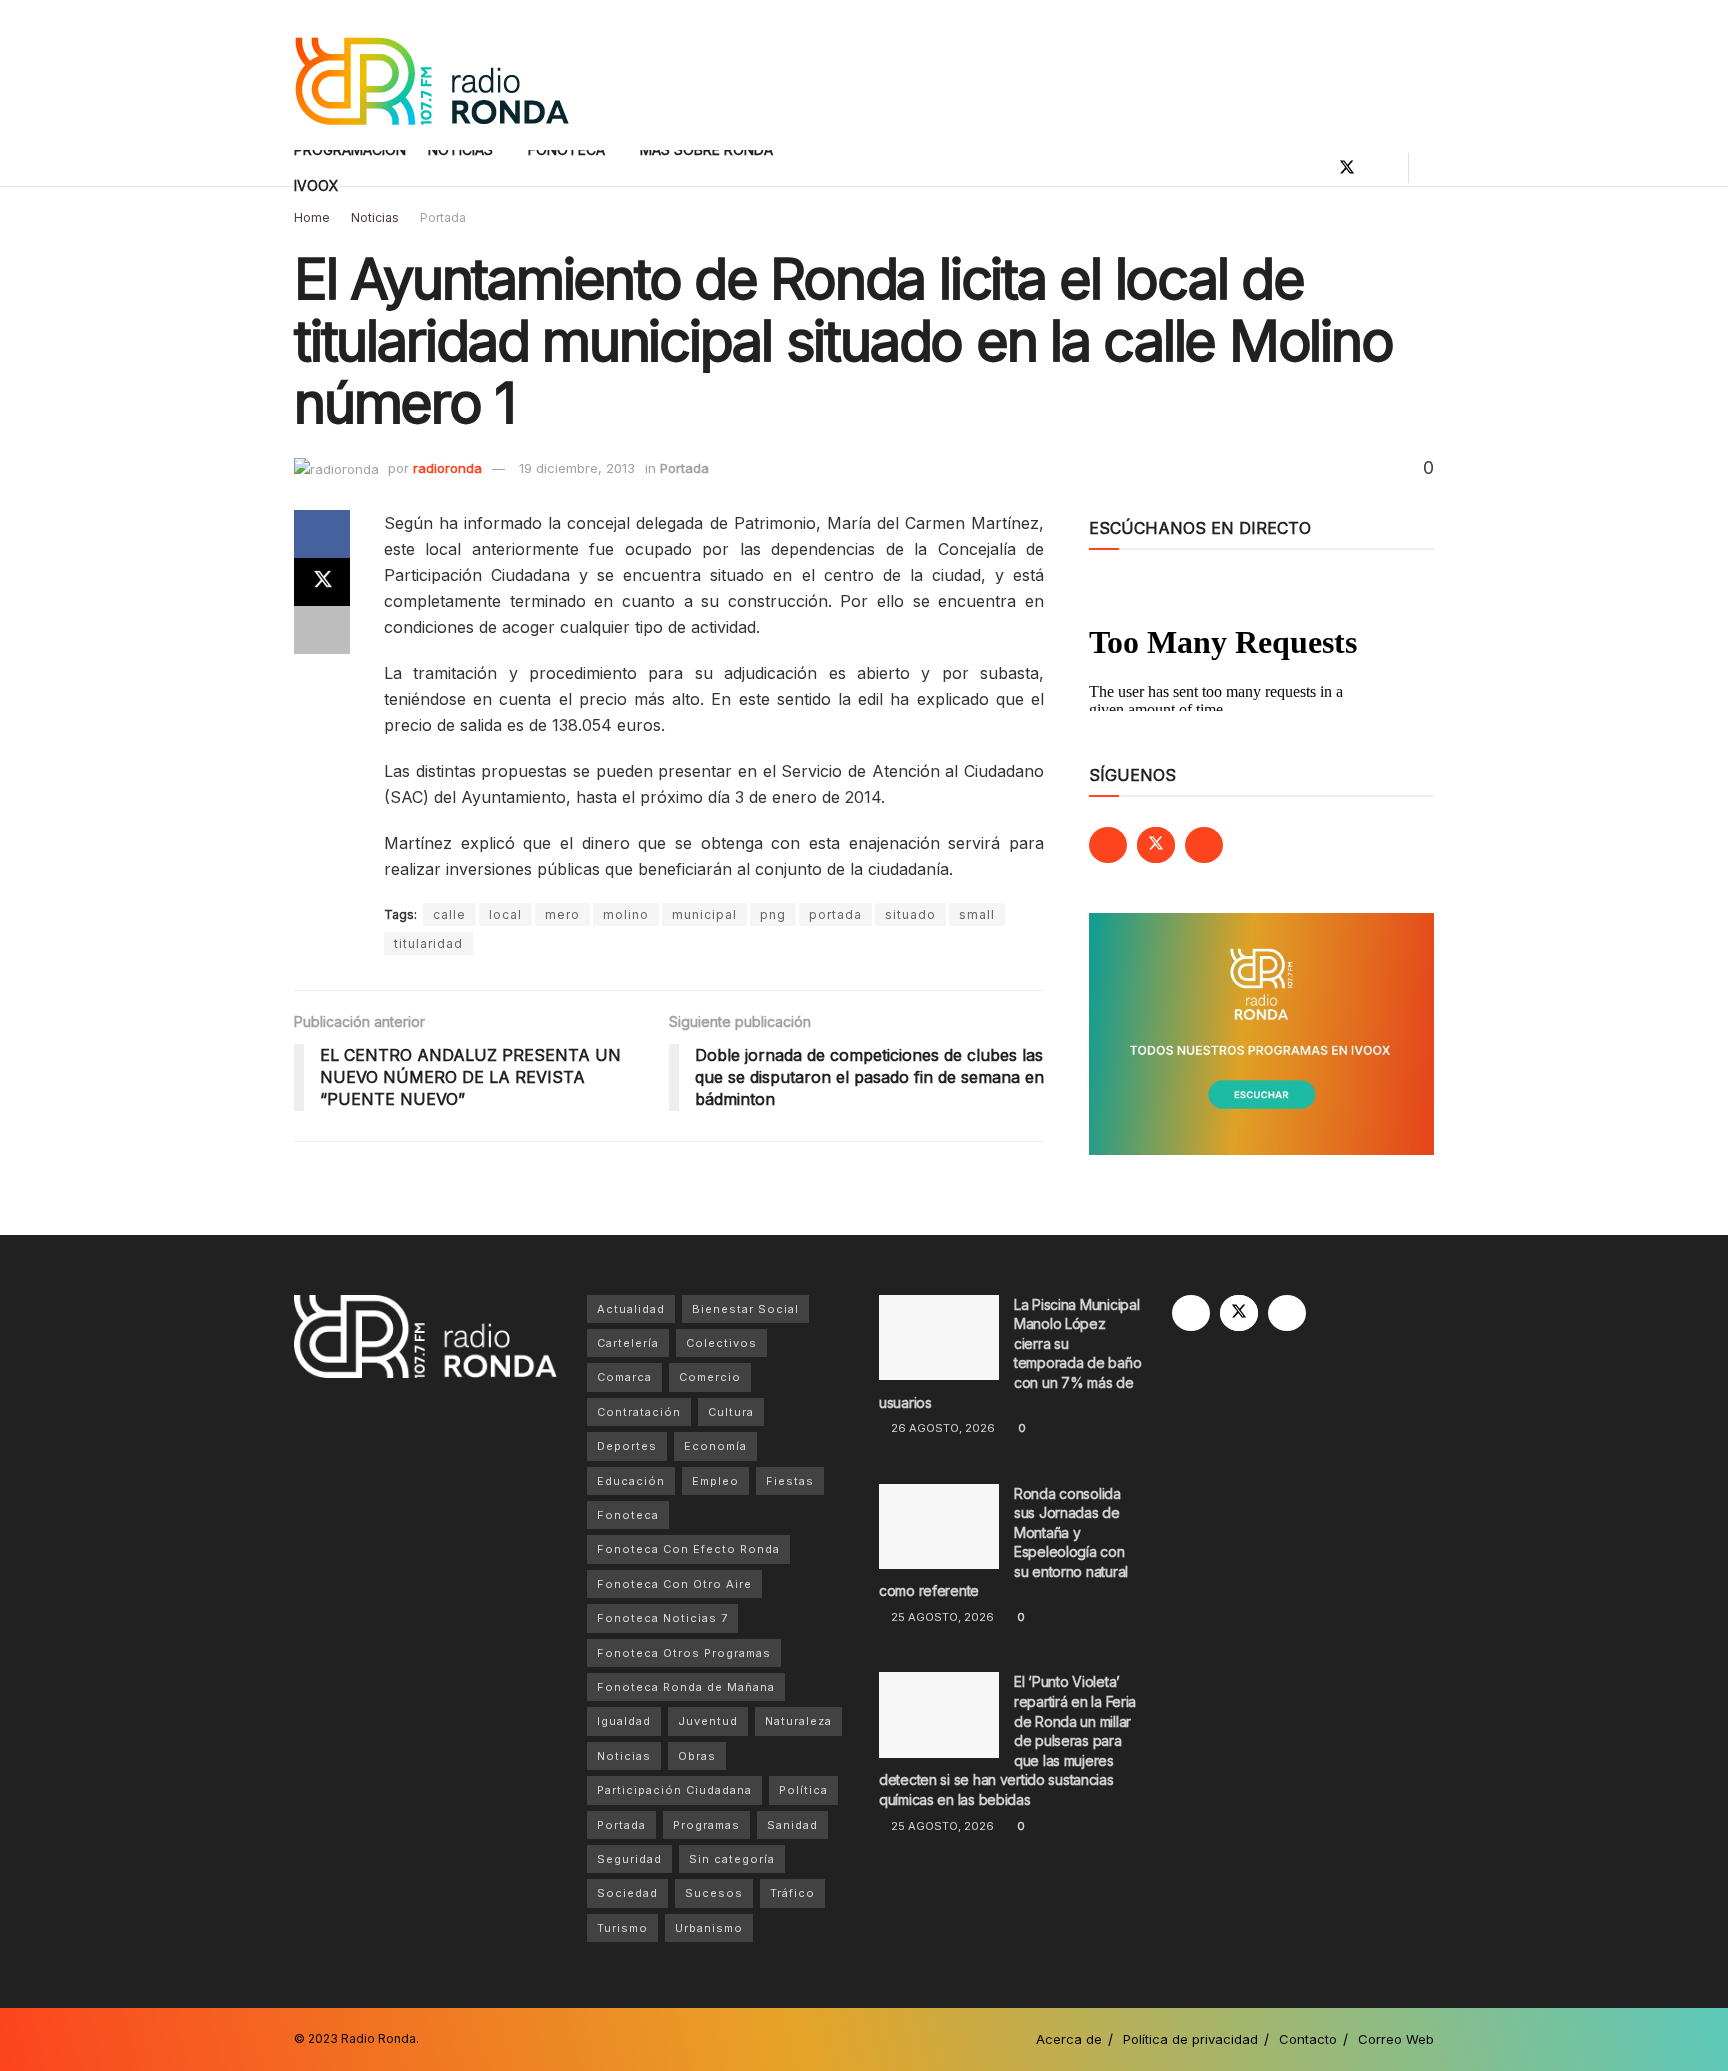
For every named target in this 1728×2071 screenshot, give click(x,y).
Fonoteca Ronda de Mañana (686, 1687)
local (505, 914)
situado (910, 914)
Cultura (731, 1412)
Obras (697, 1756)
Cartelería (628, 1343)
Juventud (708, 1721)
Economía (715, 1446)
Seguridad (629, 1859)
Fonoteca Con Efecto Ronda (688, 1549)
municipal (704, 914)
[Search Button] (1426, 168)
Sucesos (714, 1893)
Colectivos (721, 1343)
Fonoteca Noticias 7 (662, 1618)
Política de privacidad (1190, 2039)
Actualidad (631, 1309)
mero (562, 914)
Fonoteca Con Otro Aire (674, 1584)
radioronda (447, 468)
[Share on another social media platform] (322, 630)
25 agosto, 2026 (941, 1617)
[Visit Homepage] (431, 75)
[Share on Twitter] (322, 582)
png (773, 914)
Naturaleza (798, 1721)
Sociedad (627, 1893)
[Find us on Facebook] (1313, 168)
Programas (706, 1825)
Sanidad (792, 1825)
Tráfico (792, 1893)
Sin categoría (732, 1859)
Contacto (1308, 2039)
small (977, 914)
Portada (443, 217)
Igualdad (624, 1721)
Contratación (639, 1412)
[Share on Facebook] (322, 534)
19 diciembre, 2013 (577, 468)
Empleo (715, 1481)
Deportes (627, 1446)
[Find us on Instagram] (1381, 168)
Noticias (375, 217)
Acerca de (1069, 2039)
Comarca (624, 1377)
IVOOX (316, 185)
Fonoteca (628, 1515)
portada (835, 914)
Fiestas (790, 1481)
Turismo (622, 1928)
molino (626, 914)
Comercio (710, 1377)
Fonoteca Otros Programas (684, 1653)
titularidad (428, 943)
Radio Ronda (378, 2038)
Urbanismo (709, 1928)
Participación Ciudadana (674, 1790)
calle (449, 914)
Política (803, 1790)
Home (312, 217)
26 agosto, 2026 (941, 1428)
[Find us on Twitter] (1347, 168)
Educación (631, 1481)
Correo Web (1396, 2039)
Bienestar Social (745, 1309)
